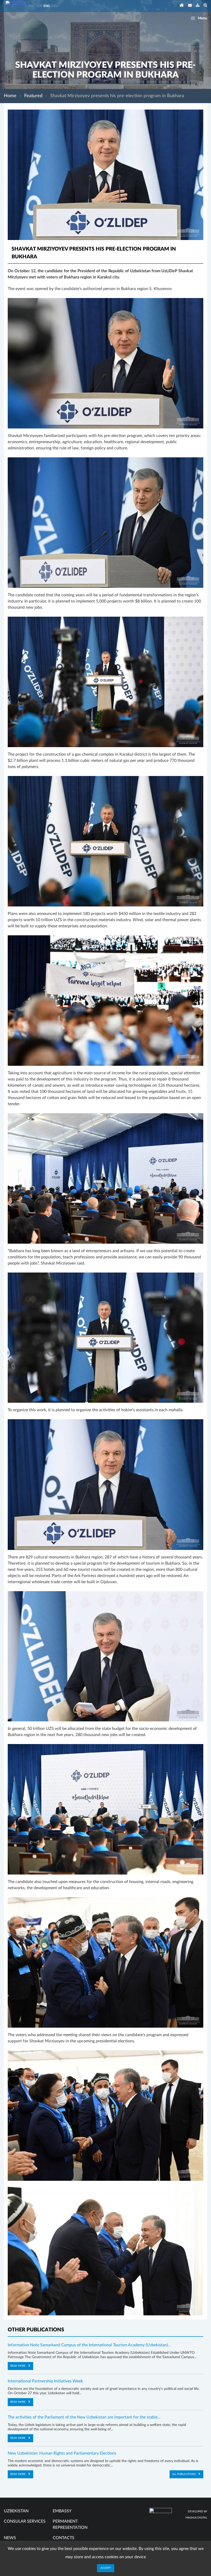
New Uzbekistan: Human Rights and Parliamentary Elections (62, 2453)
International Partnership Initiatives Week (45, 2381)
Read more (18, 2366)
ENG (47, 6)
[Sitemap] (198, 6)
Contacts (64, 2538)
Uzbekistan (16, 2511)
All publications (184, 2474)
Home (10, 96)
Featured (33, 96)
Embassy (62, 2511)
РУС (31, 6)
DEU (55, 6)
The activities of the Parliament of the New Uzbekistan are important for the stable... (84, 2417)
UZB (39, 6)
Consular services (25, 2521)
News (10, 2538)
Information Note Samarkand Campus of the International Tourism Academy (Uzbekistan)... (89, 2345)
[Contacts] (190, 6)
